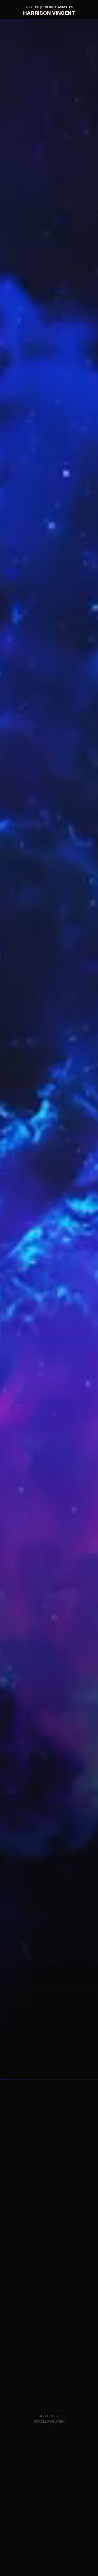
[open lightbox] (49, 1049)
